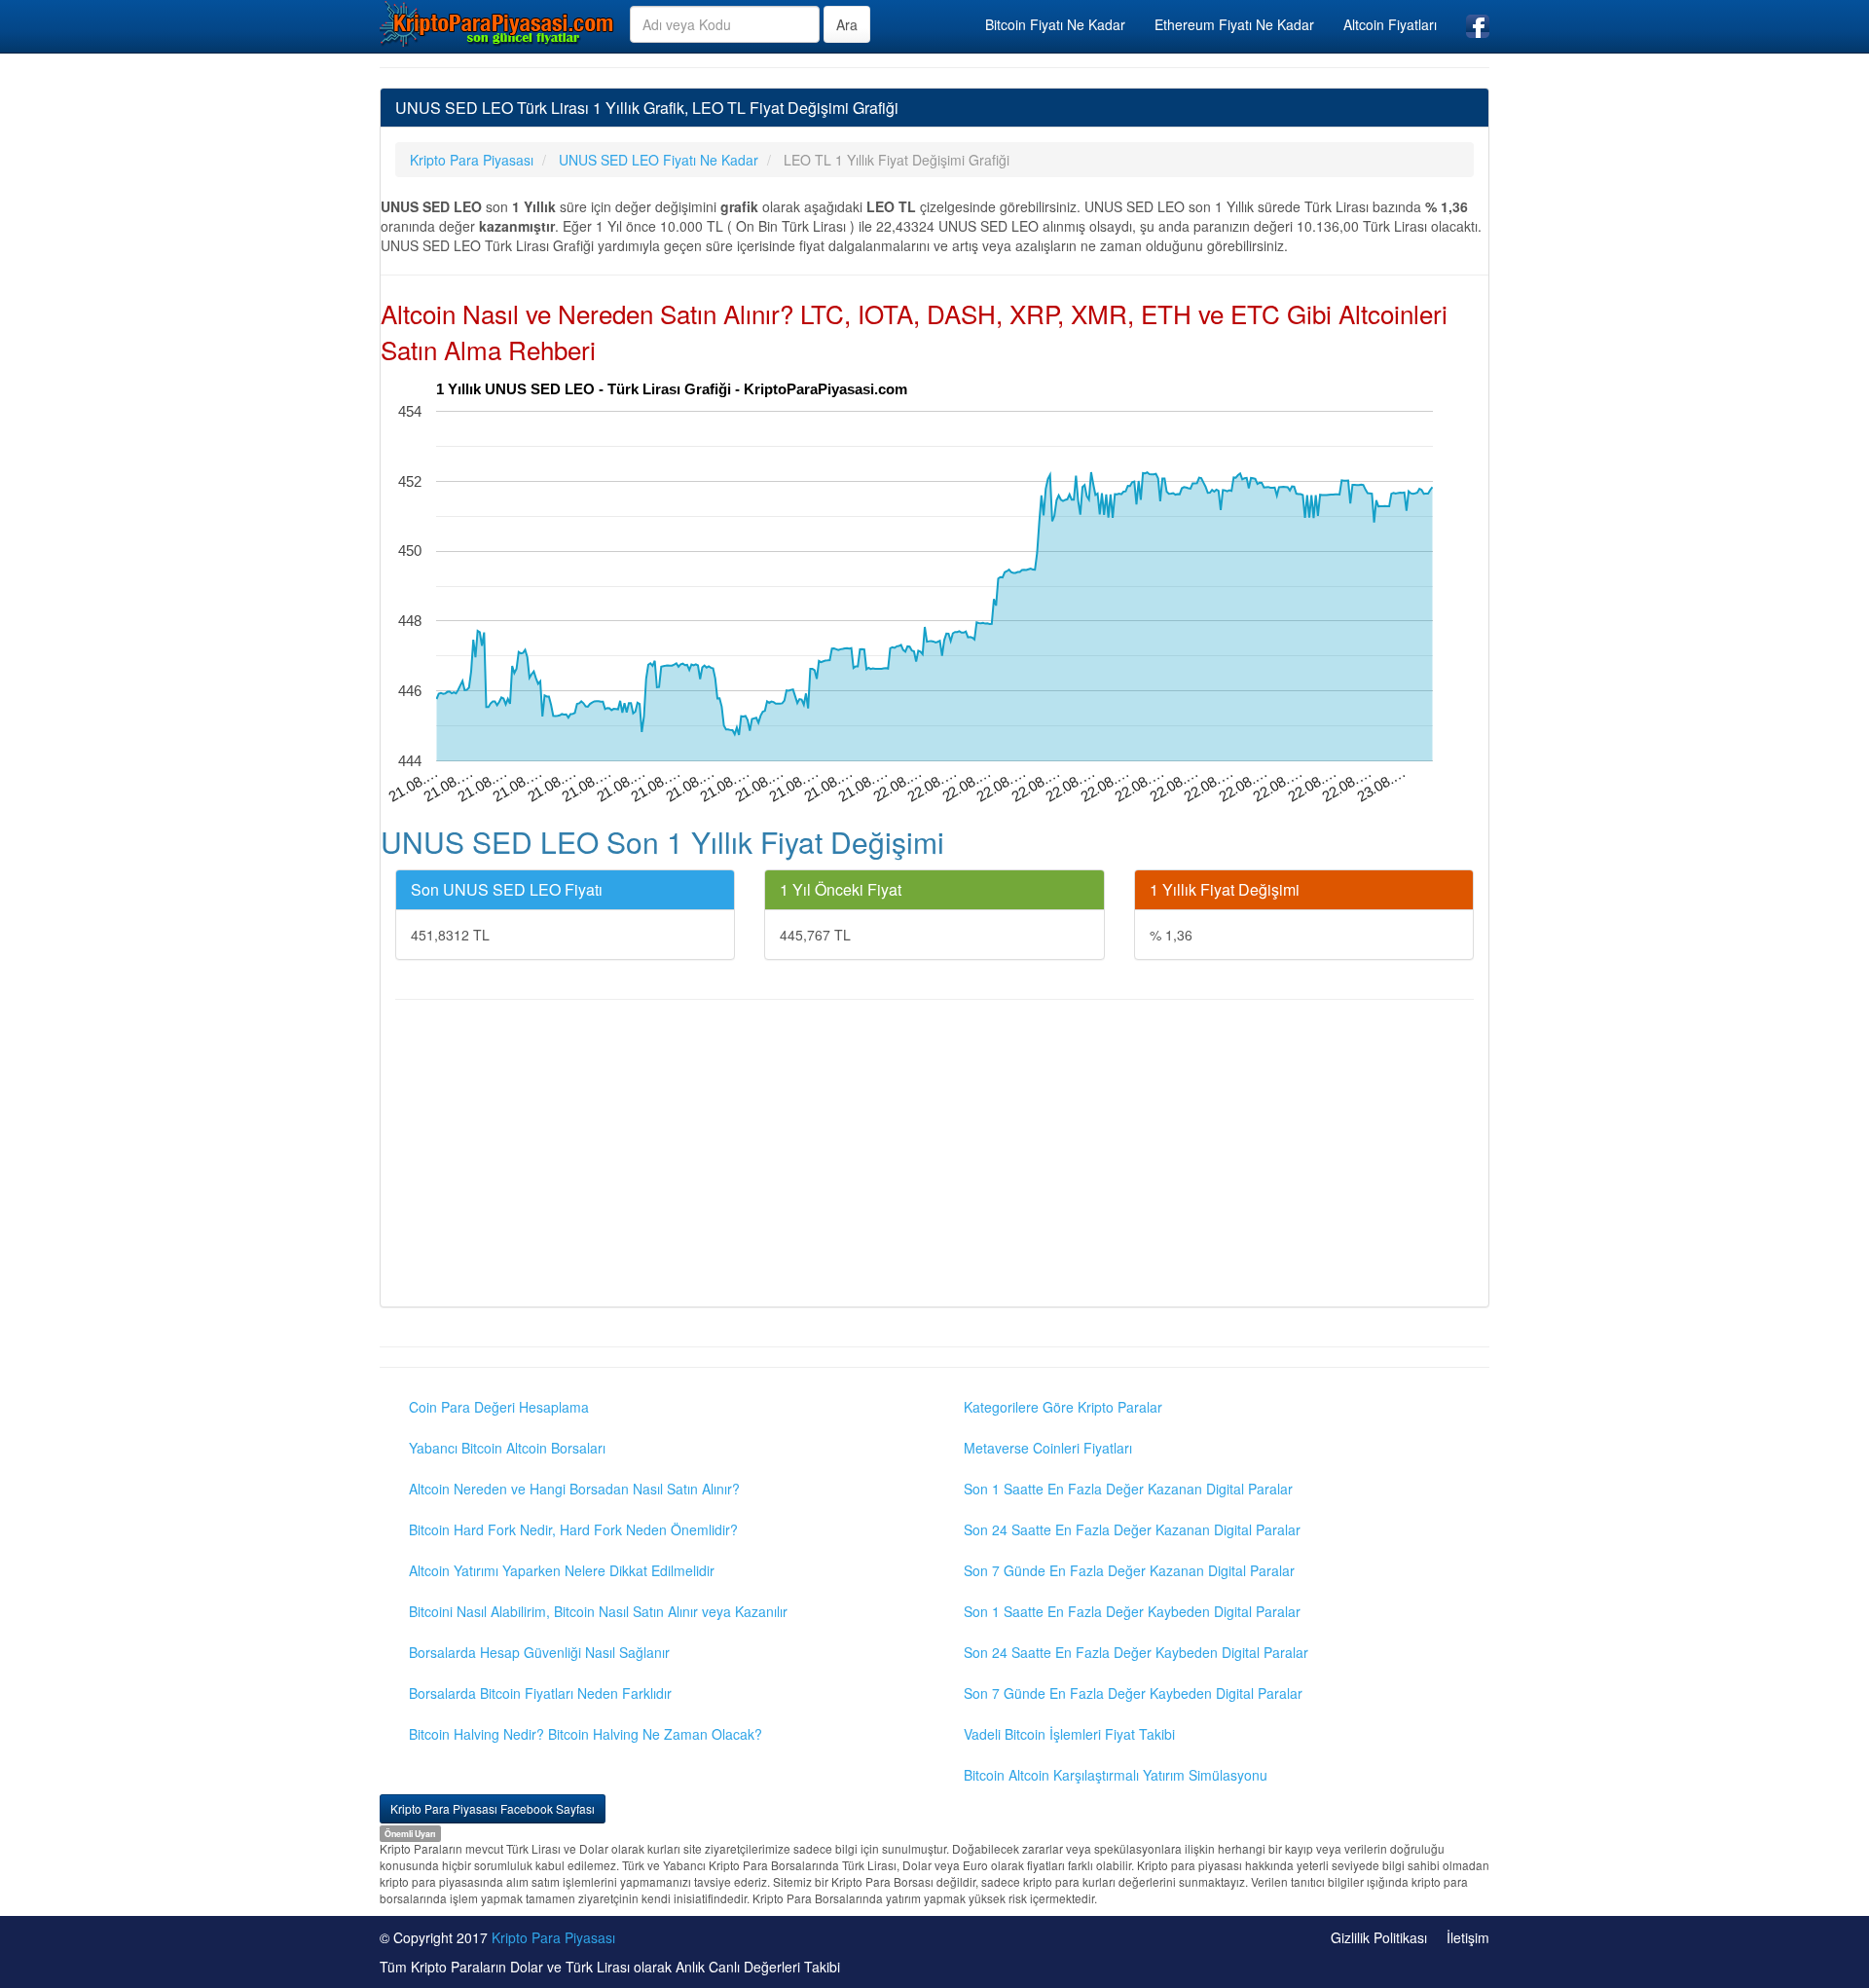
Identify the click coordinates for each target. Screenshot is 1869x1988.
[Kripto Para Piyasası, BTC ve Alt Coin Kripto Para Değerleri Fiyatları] (497, 23)
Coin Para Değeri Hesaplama (499, 1407)
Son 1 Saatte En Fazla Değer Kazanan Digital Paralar (1128, 1489)
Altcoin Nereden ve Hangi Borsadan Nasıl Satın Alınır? (574, 1489)
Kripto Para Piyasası (553, 1937)
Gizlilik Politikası (1379, 1937)
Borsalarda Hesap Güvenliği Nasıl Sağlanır (539, 1652)
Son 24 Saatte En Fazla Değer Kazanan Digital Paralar (1132, 1529)
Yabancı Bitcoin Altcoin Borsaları (507, 1448)
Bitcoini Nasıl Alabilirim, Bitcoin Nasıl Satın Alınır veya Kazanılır (598, 1611)
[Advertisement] (934, 1156)
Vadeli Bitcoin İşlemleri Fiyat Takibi (1069, 1734)
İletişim (1468, 1937)
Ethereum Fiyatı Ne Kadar (1234, 24)
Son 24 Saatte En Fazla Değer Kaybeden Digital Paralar (1136, 1652)
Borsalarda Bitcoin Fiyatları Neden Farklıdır (540, 1693)
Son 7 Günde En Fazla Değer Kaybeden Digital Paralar (1133, 1693)
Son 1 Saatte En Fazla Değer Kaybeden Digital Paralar (1132, 1611)
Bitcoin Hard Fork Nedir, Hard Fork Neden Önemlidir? (573, 1529)
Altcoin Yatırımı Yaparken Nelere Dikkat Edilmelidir (562, 1570)
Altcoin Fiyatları (1390, 24)
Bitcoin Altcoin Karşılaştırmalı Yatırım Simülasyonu (1116, 1775)
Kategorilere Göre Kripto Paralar (1063, 1407)
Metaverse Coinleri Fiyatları (1048, 1448)
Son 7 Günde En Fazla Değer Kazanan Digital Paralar (1129, 1570)
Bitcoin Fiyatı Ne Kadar (1055, 24)
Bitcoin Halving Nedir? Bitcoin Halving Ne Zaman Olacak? (586, 1734)
